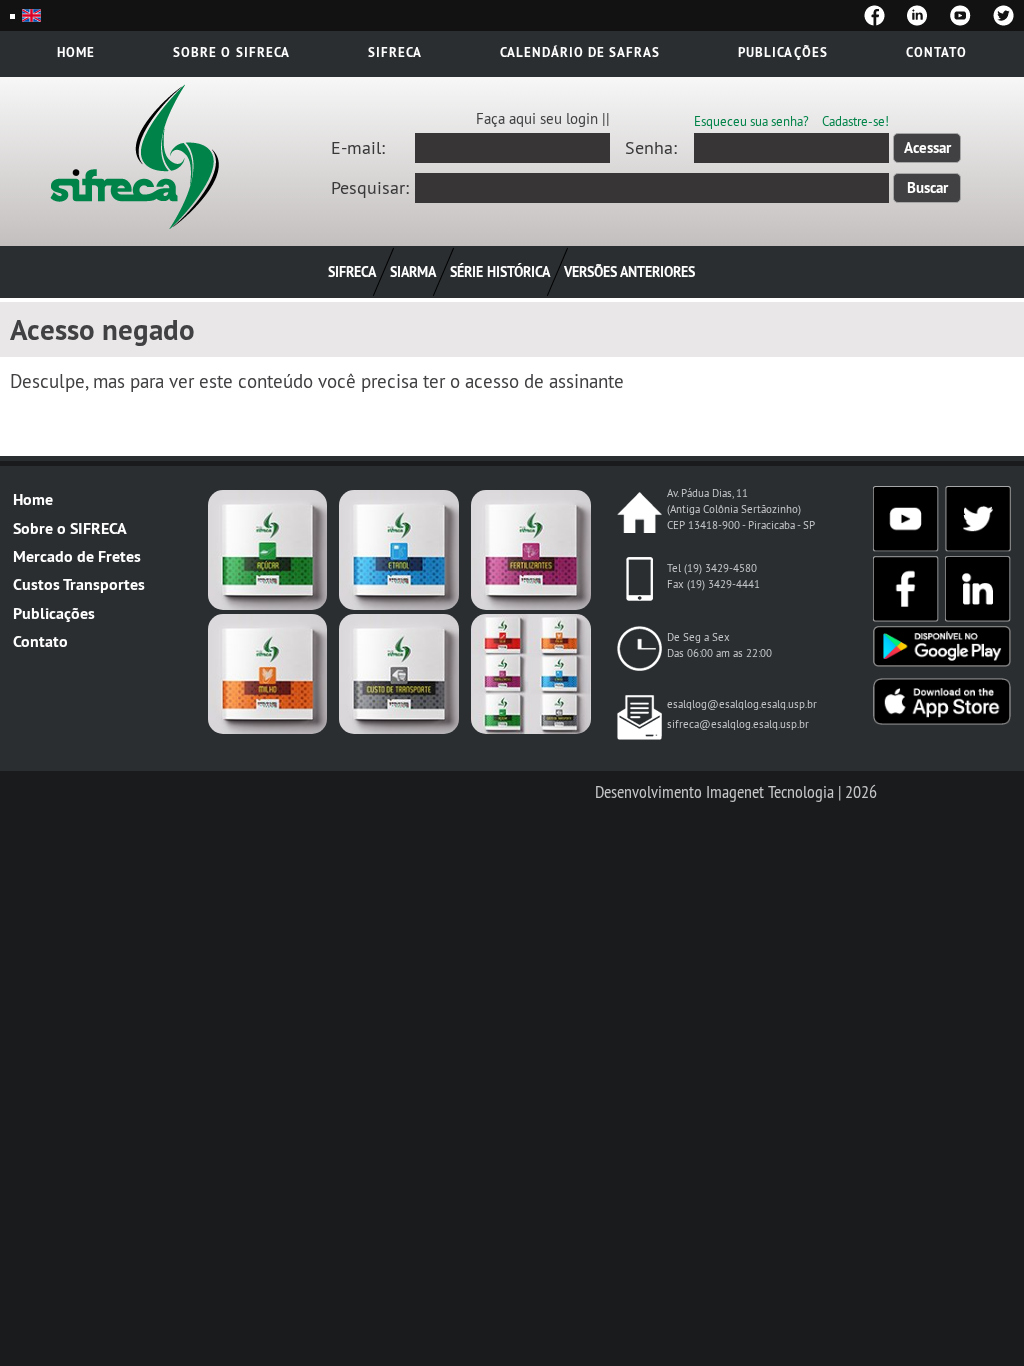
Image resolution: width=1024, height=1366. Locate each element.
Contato (936, 52)
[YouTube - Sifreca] (960, 15)
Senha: (651, 148)
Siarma (413, 271)
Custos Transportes (79, 584)
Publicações (782, 52)
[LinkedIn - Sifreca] (917, 15)
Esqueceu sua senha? (751, 121)
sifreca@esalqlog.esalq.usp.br (738, 724)
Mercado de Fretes (77, 556)
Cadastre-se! (855, 121)
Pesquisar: (370, 188)
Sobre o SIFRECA (70, 528)
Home (76, 52)
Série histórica (500, 271)
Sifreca (395, 52)
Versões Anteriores (629, 271)
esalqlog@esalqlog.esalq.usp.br (742, 704)
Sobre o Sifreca (231, 52)
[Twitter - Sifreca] (1003, 15)
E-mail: (358, 148)
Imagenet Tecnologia (770, 792)
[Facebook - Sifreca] (874, 15)
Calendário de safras (580, 52)
